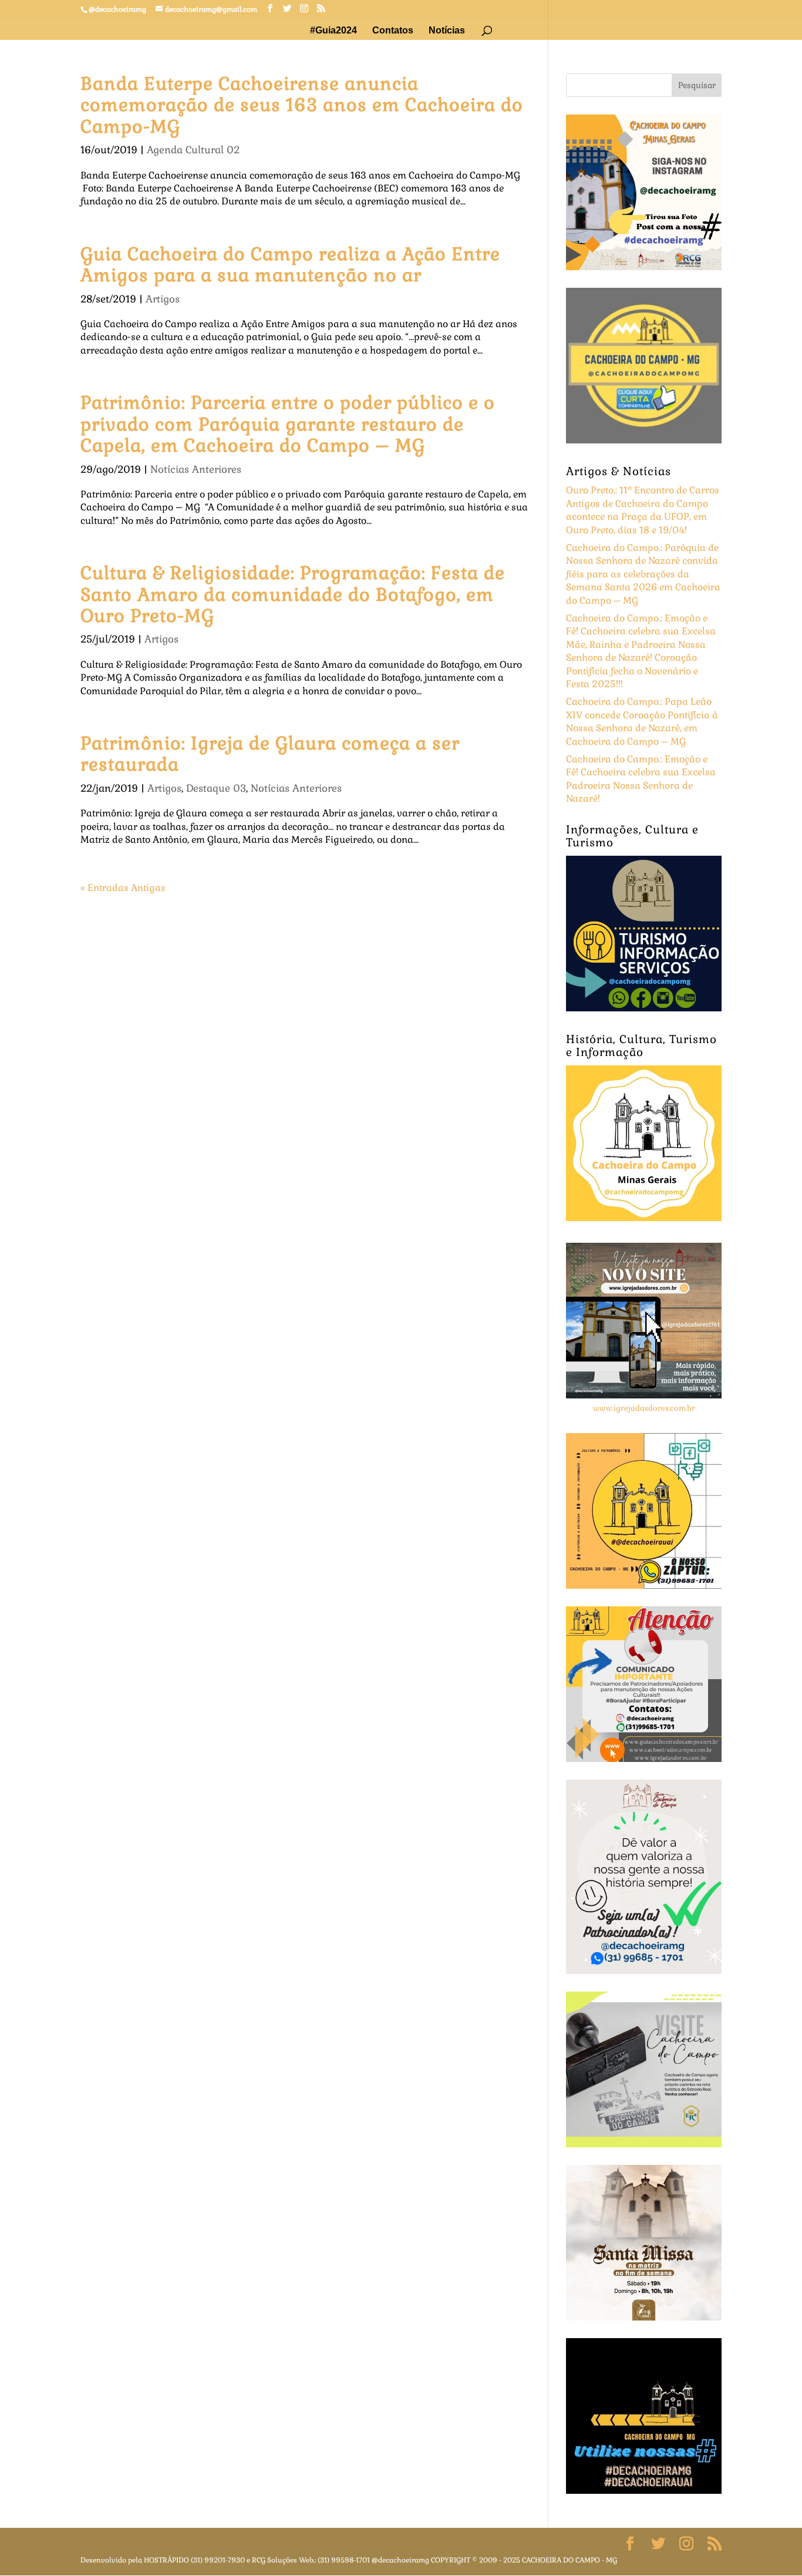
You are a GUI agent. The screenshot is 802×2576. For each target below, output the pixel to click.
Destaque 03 (216, 788)
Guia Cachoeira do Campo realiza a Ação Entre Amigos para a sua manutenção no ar (290, 265)
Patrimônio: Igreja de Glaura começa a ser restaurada (270, 754)
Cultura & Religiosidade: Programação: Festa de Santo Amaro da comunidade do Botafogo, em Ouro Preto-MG (293, 594)
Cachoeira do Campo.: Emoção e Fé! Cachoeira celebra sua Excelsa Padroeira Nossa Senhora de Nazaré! (641, 779)
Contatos (393, 31)
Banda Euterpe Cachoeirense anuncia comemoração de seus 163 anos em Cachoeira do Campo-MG (302, 105)
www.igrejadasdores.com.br (644, 1408)
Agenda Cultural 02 (193, 150)
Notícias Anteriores (196, 469)
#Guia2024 (333, 31)
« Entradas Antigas (123, 888)
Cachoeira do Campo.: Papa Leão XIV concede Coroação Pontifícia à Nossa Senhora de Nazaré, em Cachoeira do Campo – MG (642, 721)
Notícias (447, 31)
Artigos (163, 299)
